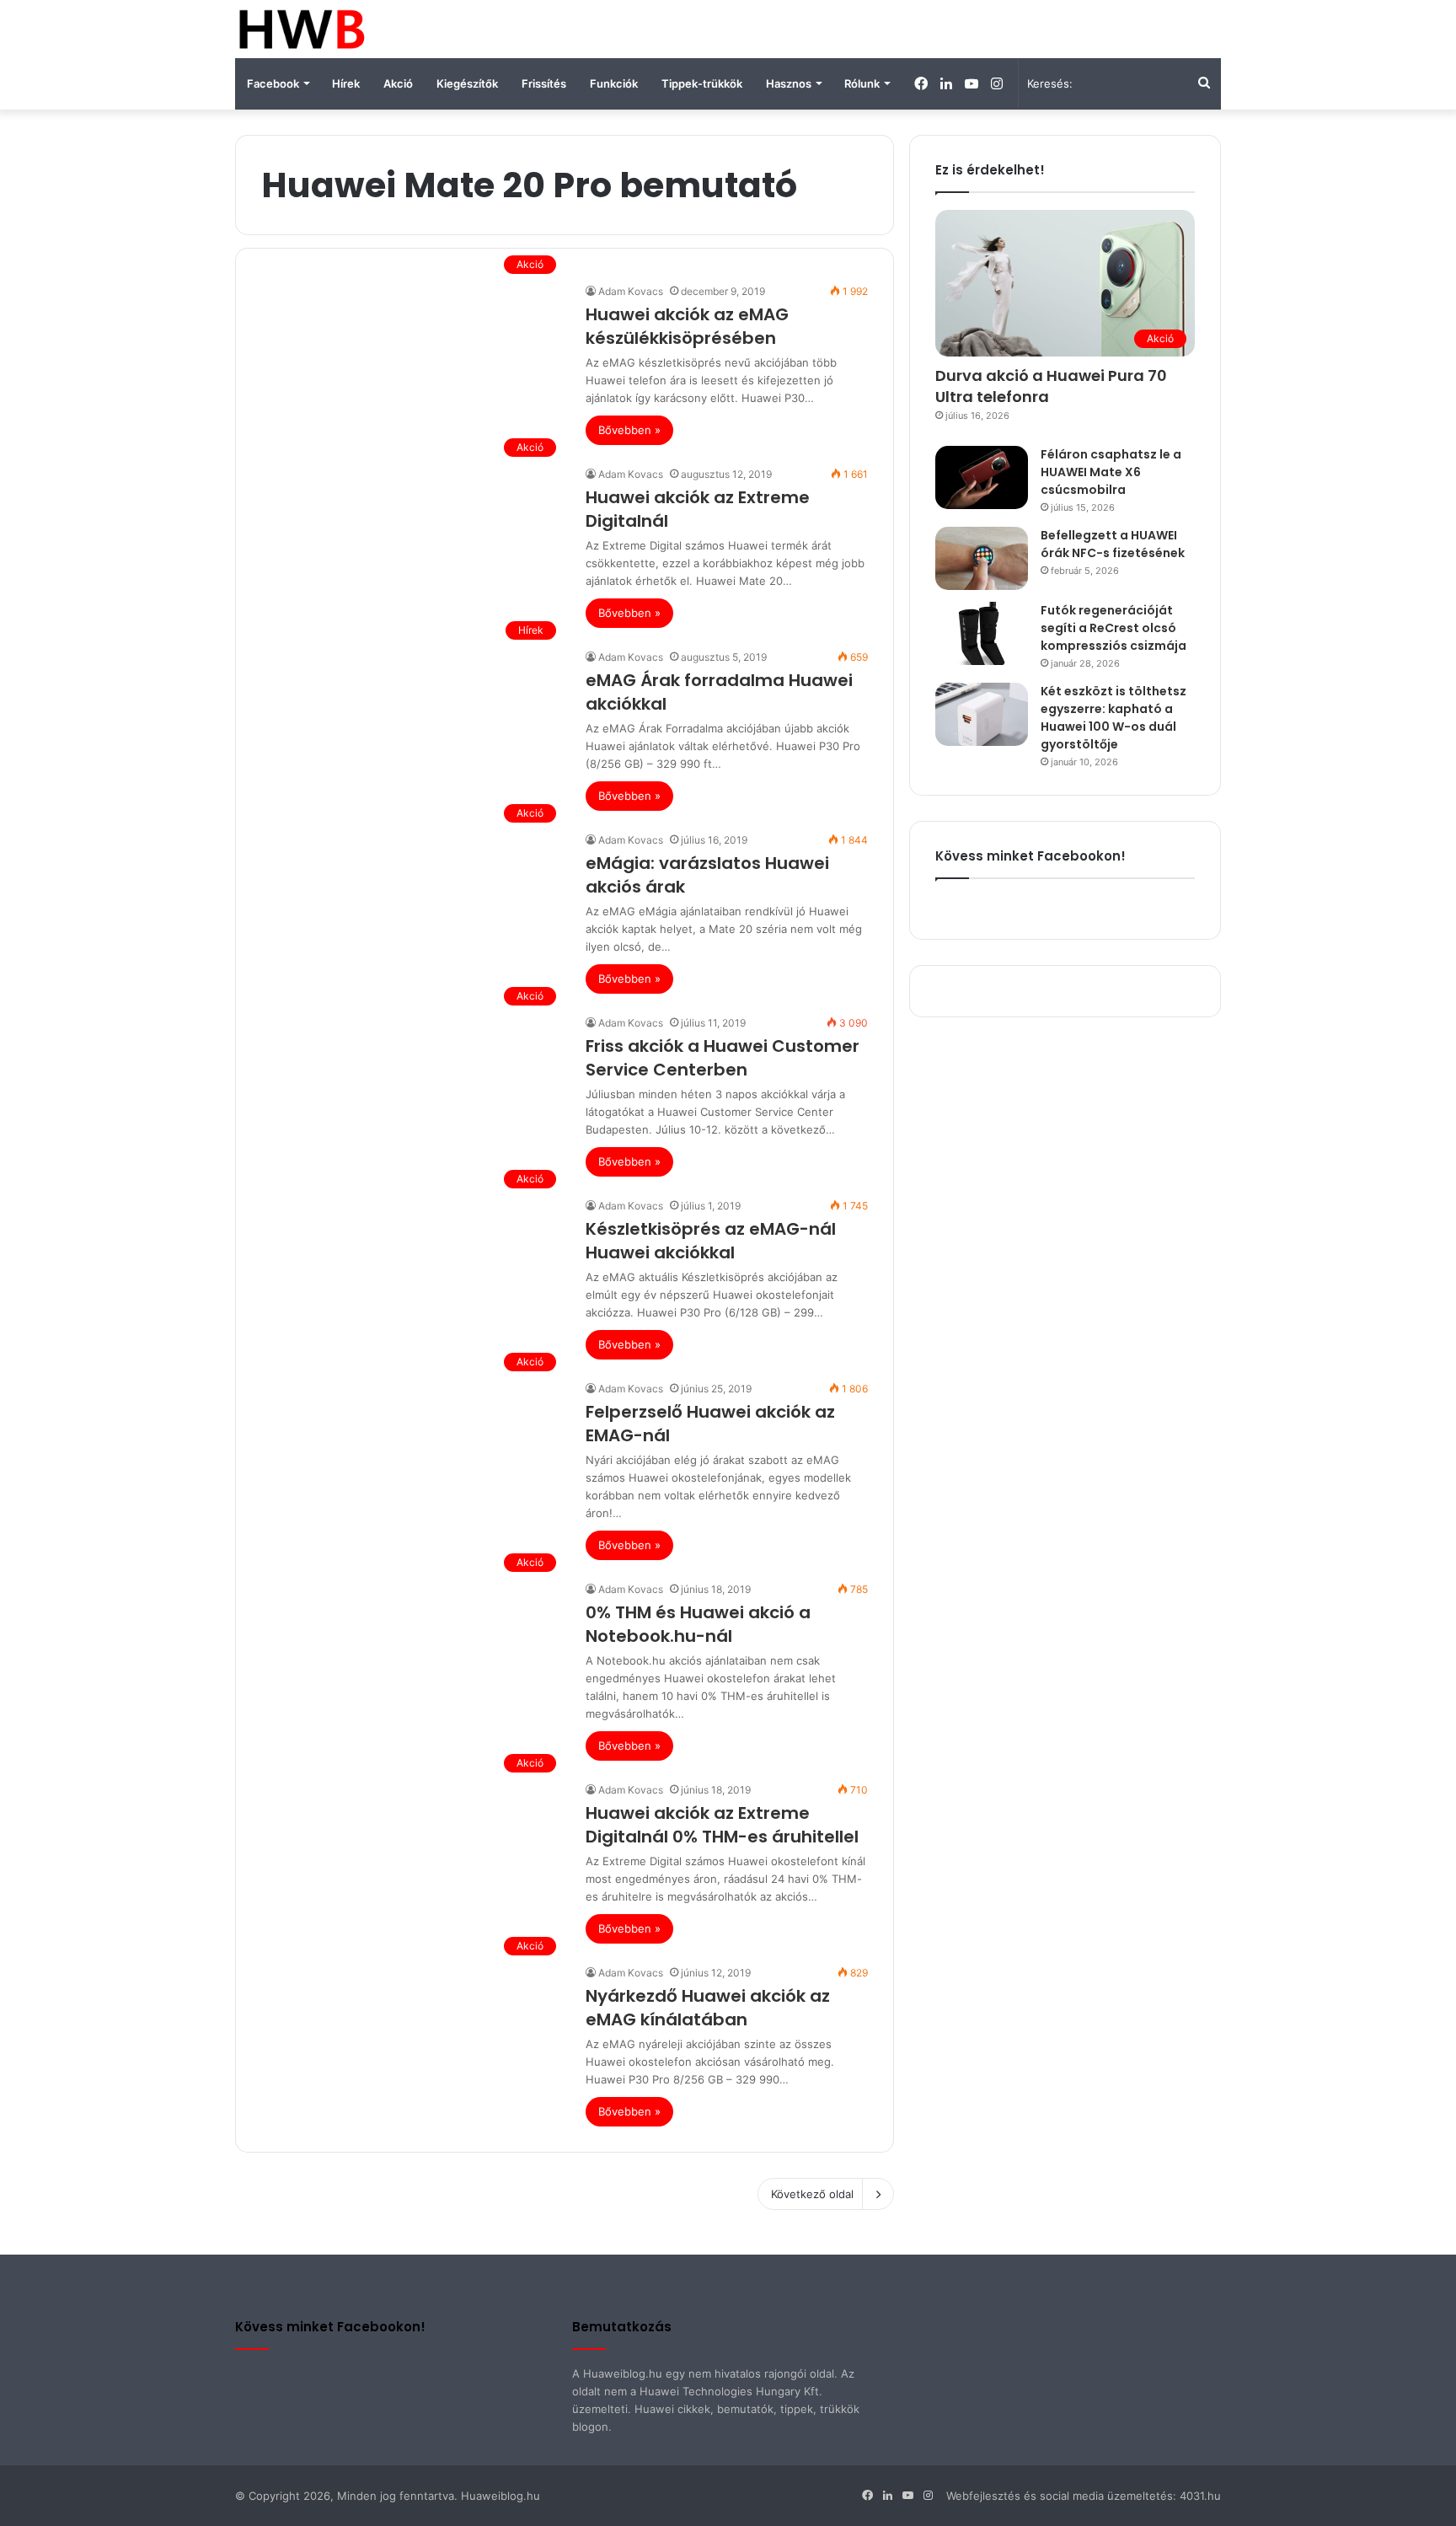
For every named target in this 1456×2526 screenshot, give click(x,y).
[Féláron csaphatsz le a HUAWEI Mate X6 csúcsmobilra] (982, 477)
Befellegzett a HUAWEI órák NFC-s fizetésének (1113, 544)
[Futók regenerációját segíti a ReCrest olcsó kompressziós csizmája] (982, 633)
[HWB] (301, 29)
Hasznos (789, 83)
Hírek (346, 83)
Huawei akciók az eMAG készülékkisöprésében (687, 326)
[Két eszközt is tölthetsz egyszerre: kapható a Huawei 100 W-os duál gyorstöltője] (982, 714)
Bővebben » (629, 430)
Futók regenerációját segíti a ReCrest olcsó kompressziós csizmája (1113, 628)
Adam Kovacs (631, 291)
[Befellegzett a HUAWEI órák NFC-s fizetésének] (982, 558)
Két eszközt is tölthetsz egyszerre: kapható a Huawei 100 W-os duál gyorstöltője (1113, 718)
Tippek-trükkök (702, 83)
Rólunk (862, 83)
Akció (398, 83)
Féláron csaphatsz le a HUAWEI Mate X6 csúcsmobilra (1111, 472)
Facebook (273, 83)
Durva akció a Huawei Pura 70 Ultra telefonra (1051, 386)
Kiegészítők (467, 83)
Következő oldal (812, 2194)
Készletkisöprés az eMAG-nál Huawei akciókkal (711, 1241)
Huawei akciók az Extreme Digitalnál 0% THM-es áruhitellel (722, 1825)
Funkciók (614, 83)
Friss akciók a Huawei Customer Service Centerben (723, 1058)
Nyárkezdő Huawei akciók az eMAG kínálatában (708, 2008)
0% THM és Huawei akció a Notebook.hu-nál (698, 1624)
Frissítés (544, 83)
